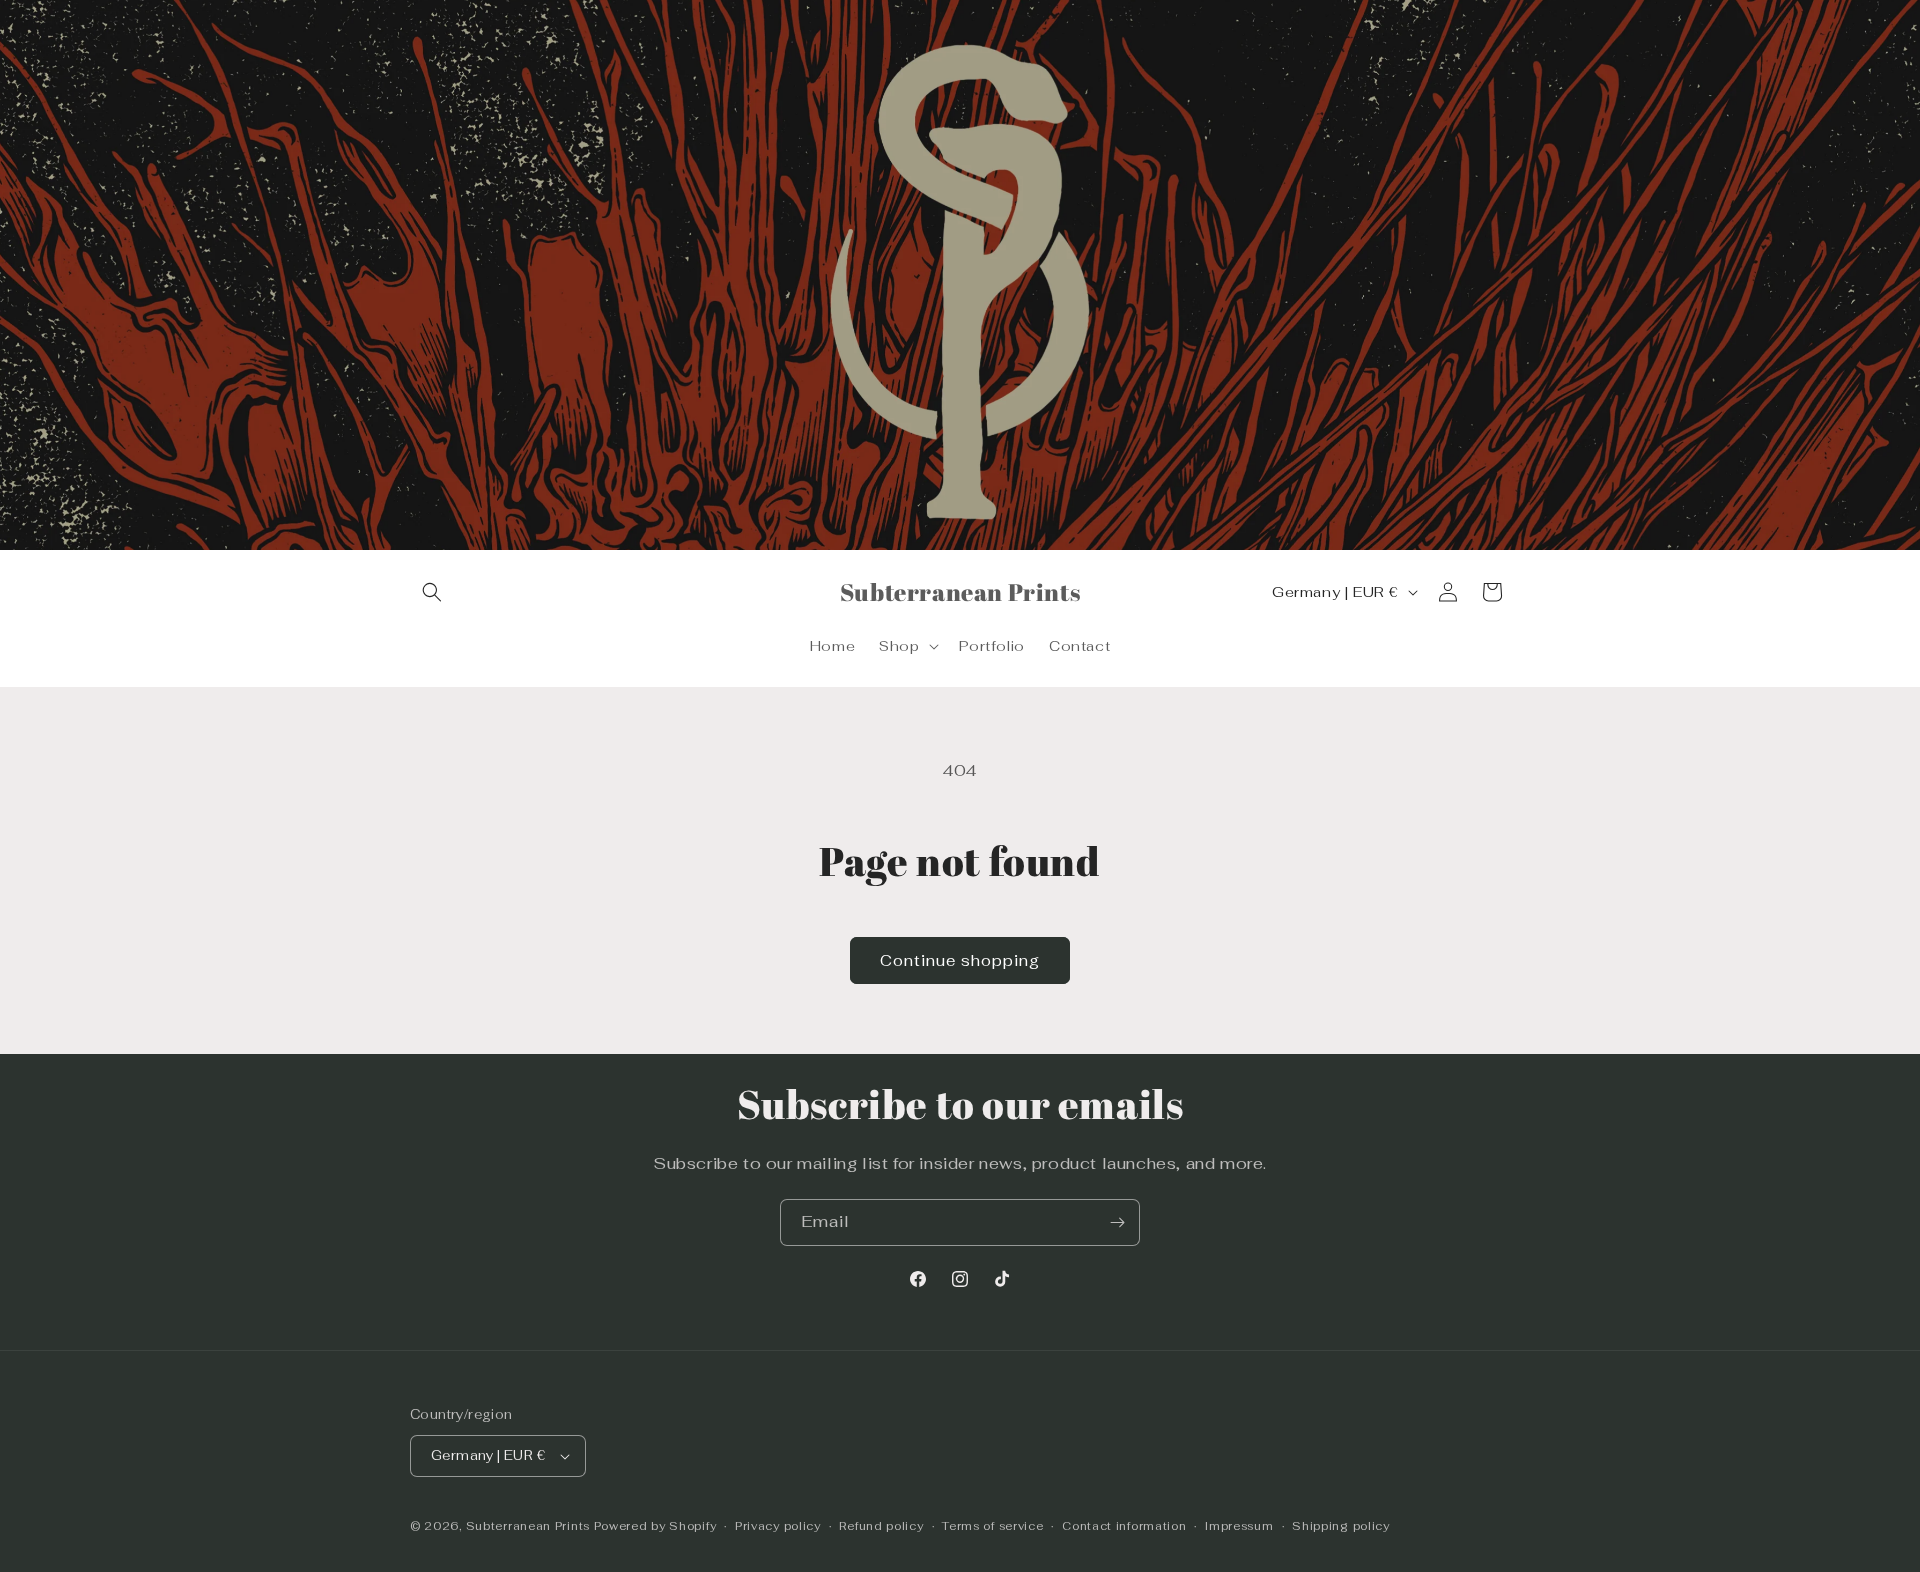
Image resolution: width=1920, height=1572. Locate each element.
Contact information (1124, 1526)
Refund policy (881, 1526)
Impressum (1239, 1526)
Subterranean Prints (528, 1526)
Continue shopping (960, 960)
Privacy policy (778, 1526)
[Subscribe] (1117, 1222)
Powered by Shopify (655, 1526)
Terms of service (992, 1526)
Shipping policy (1341, 1526)
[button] (432, 592)
